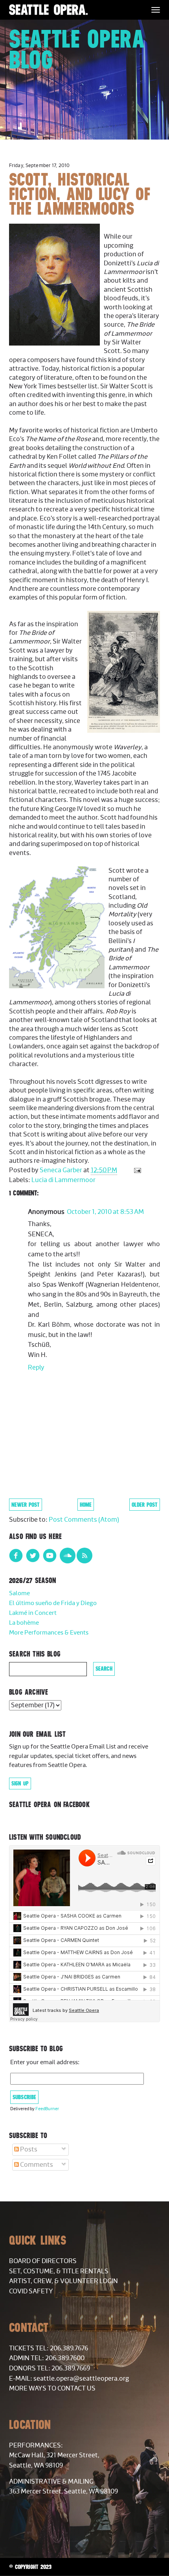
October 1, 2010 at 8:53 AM (105, 1212)
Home (86, 1505)
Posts (28, 2149)
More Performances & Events (49, 1633)
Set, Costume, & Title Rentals (59, 2271)
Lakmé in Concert (33, 1613)
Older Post (145, 1505)
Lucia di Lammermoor (63, 1180)
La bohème (24, 1623)
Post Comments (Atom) (84, 1520)
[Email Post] (137, 1170)
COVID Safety (31, 2291)
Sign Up (20, 1784)
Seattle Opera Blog (77, 49)
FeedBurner (47, 2109)
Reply (36, 1368)
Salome (19, 1593)
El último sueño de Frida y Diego (53, 1603)
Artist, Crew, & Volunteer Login (63, 2281)
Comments (36, 2165)
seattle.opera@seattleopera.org (81, 2379)
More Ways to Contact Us (52, 2388)
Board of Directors (43, 2261)
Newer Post (26, 1505)
